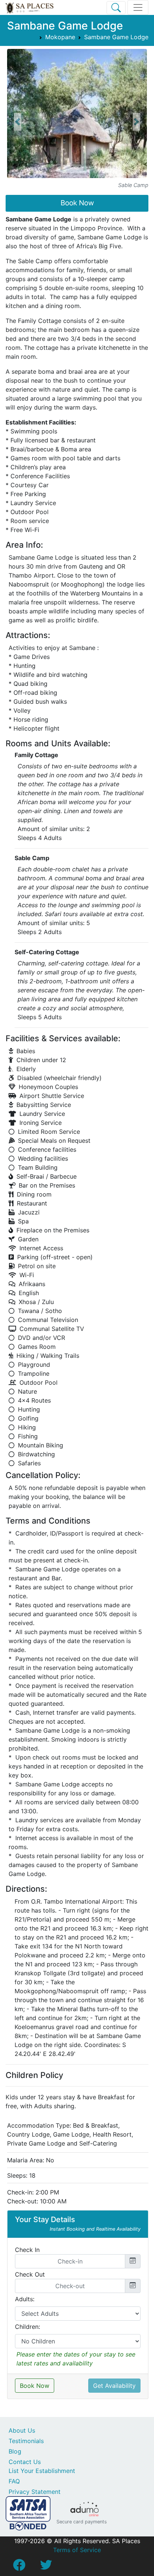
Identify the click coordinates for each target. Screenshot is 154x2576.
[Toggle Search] (116, 8)
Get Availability (114, 2386)
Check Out (30, 2274)
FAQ (14, 2481)
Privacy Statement (35, 2492)
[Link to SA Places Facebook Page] (19, 2567)
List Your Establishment (42, 2471)
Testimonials (26, 2441)
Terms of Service (77, 2550)
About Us (22, 2430)
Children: (27, 2327)
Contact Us (25, 2462)
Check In (27, 2250)
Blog (15, 2451)
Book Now (77, 203)
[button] (18, 122)
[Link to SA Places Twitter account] (46, 2567)
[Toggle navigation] (138, 7)
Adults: (25, 2299)
